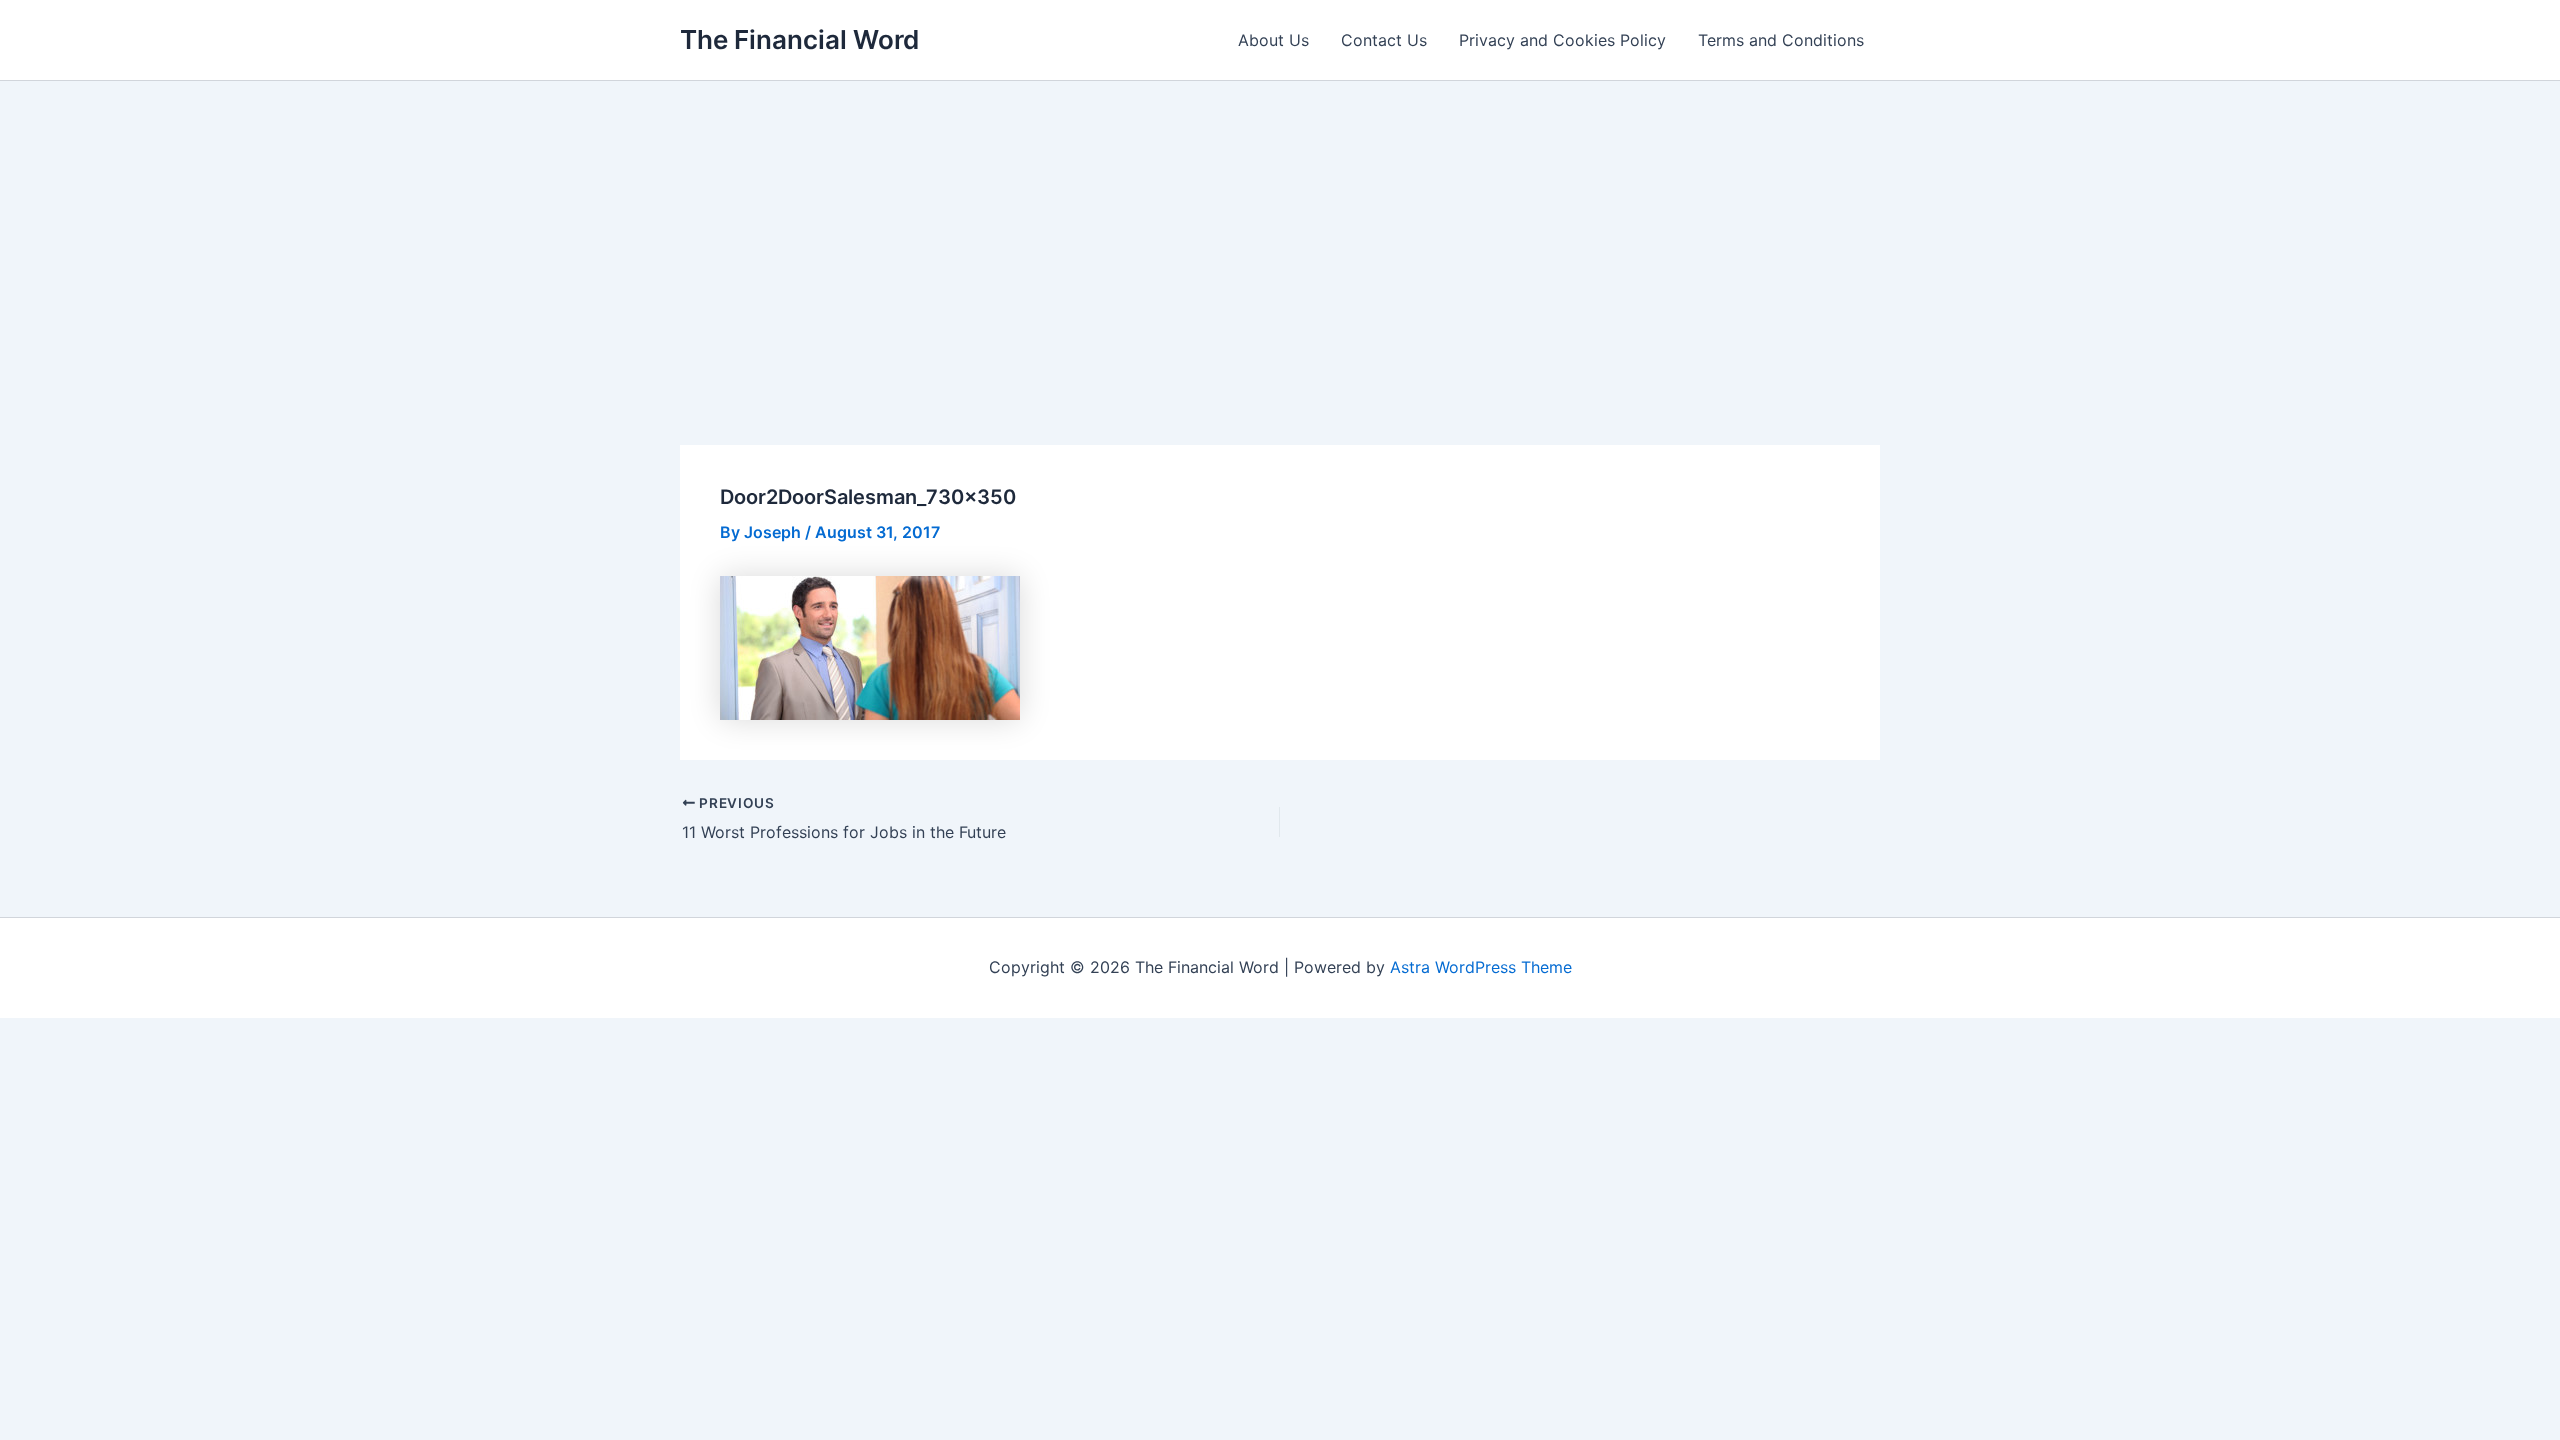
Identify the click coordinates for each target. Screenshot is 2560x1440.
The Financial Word (799, 39)
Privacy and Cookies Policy (1562, 40)
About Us (1273, 40)
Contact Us (1384, 40)
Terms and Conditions (1781, 40)
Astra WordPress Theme (1481, 967)
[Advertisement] (1280, 231)
